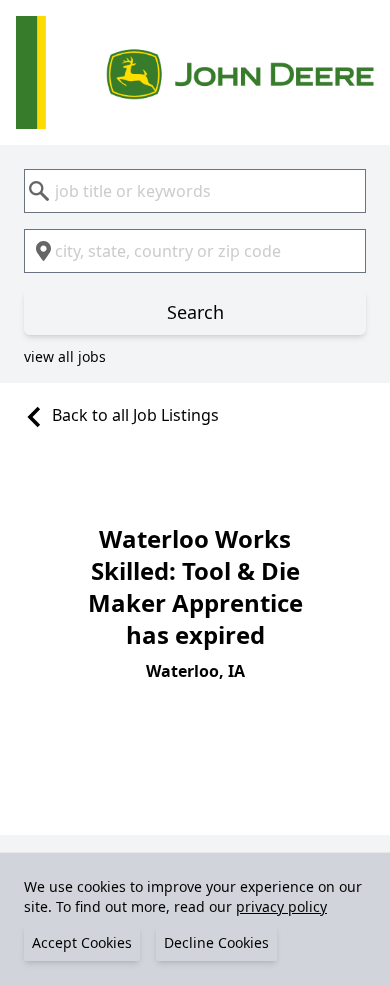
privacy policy (281, 906)
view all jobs (65, 356)
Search (195, 312)
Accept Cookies (82, 942)
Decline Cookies (216, 942)
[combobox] (195, 191)
